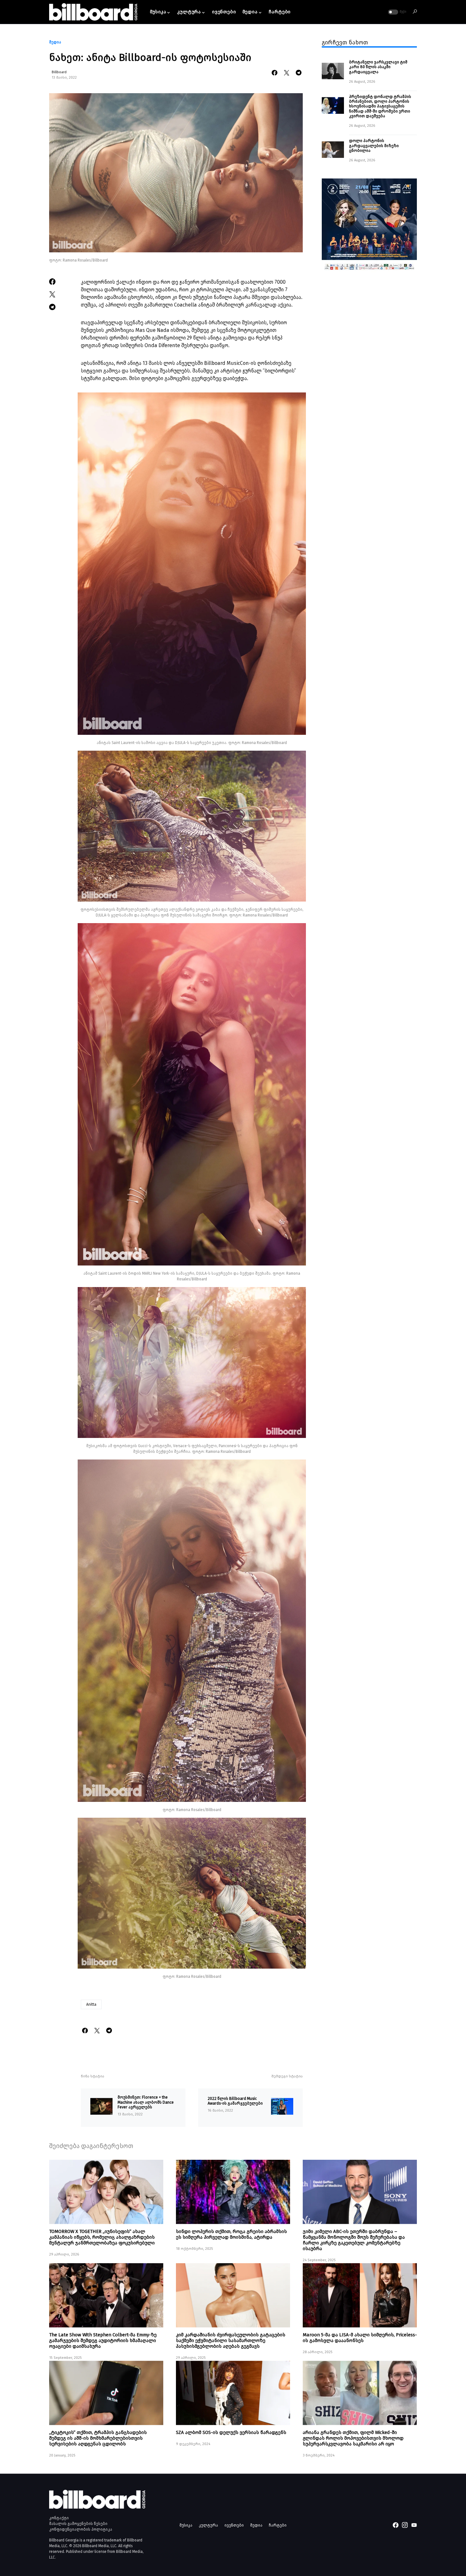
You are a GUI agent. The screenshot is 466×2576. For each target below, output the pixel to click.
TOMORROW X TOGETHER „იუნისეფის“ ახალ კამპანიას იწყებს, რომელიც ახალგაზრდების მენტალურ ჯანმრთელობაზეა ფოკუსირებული (102, 2237)
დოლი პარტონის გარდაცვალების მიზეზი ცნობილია (374, 146)
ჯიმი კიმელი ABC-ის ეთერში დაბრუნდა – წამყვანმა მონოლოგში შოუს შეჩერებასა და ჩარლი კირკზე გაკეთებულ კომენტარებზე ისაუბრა (354, 2240)
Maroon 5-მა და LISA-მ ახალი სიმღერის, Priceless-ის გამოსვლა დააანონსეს (360, 2338)
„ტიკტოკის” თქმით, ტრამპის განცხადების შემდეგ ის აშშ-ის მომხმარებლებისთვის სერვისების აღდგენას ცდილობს (98, 2438)
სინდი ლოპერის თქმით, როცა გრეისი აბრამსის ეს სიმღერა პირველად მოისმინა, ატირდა (231, 2234)
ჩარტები (278, 2525)
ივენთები (234, 2525)
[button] (397, 12)
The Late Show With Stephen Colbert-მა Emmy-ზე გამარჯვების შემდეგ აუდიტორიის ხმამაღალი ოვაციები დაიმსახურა (103, 2340)
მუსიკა (186, 2525)
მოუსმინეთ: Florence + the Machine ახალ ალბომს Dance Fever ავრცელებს (146, 2102)
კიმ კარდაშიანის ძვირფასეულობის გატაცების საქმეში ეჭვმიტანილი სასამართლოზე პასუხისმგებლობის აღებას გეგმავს (231, 2340)
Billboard (59, 72)
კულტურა (208, 2525)
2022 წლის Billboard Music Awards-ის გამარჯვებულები (235, 2101)
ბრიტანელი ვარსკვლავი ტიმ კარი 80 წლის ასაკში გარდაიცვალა (378, 67)
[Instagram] (405, 2525)
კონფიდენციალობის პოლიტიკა (81, 2529)
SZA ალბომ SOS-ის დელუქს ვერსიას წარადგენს (231, 2432)
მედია (55, 42)
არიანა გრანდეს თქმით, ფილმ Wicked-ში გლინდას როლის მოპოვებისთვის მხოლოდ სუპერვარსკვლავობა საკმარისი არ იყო (353, 2438)
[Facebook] (396, 2525)
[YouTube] (414, 2525)
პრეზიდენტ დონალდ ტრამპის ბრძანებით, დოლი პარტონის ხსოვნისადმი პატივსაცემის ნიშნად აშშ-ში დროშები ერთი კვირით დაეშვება (380, 106)
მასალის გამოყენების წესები (78, 2524)
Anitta (91, 2004)
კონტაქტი (59, 2518)
